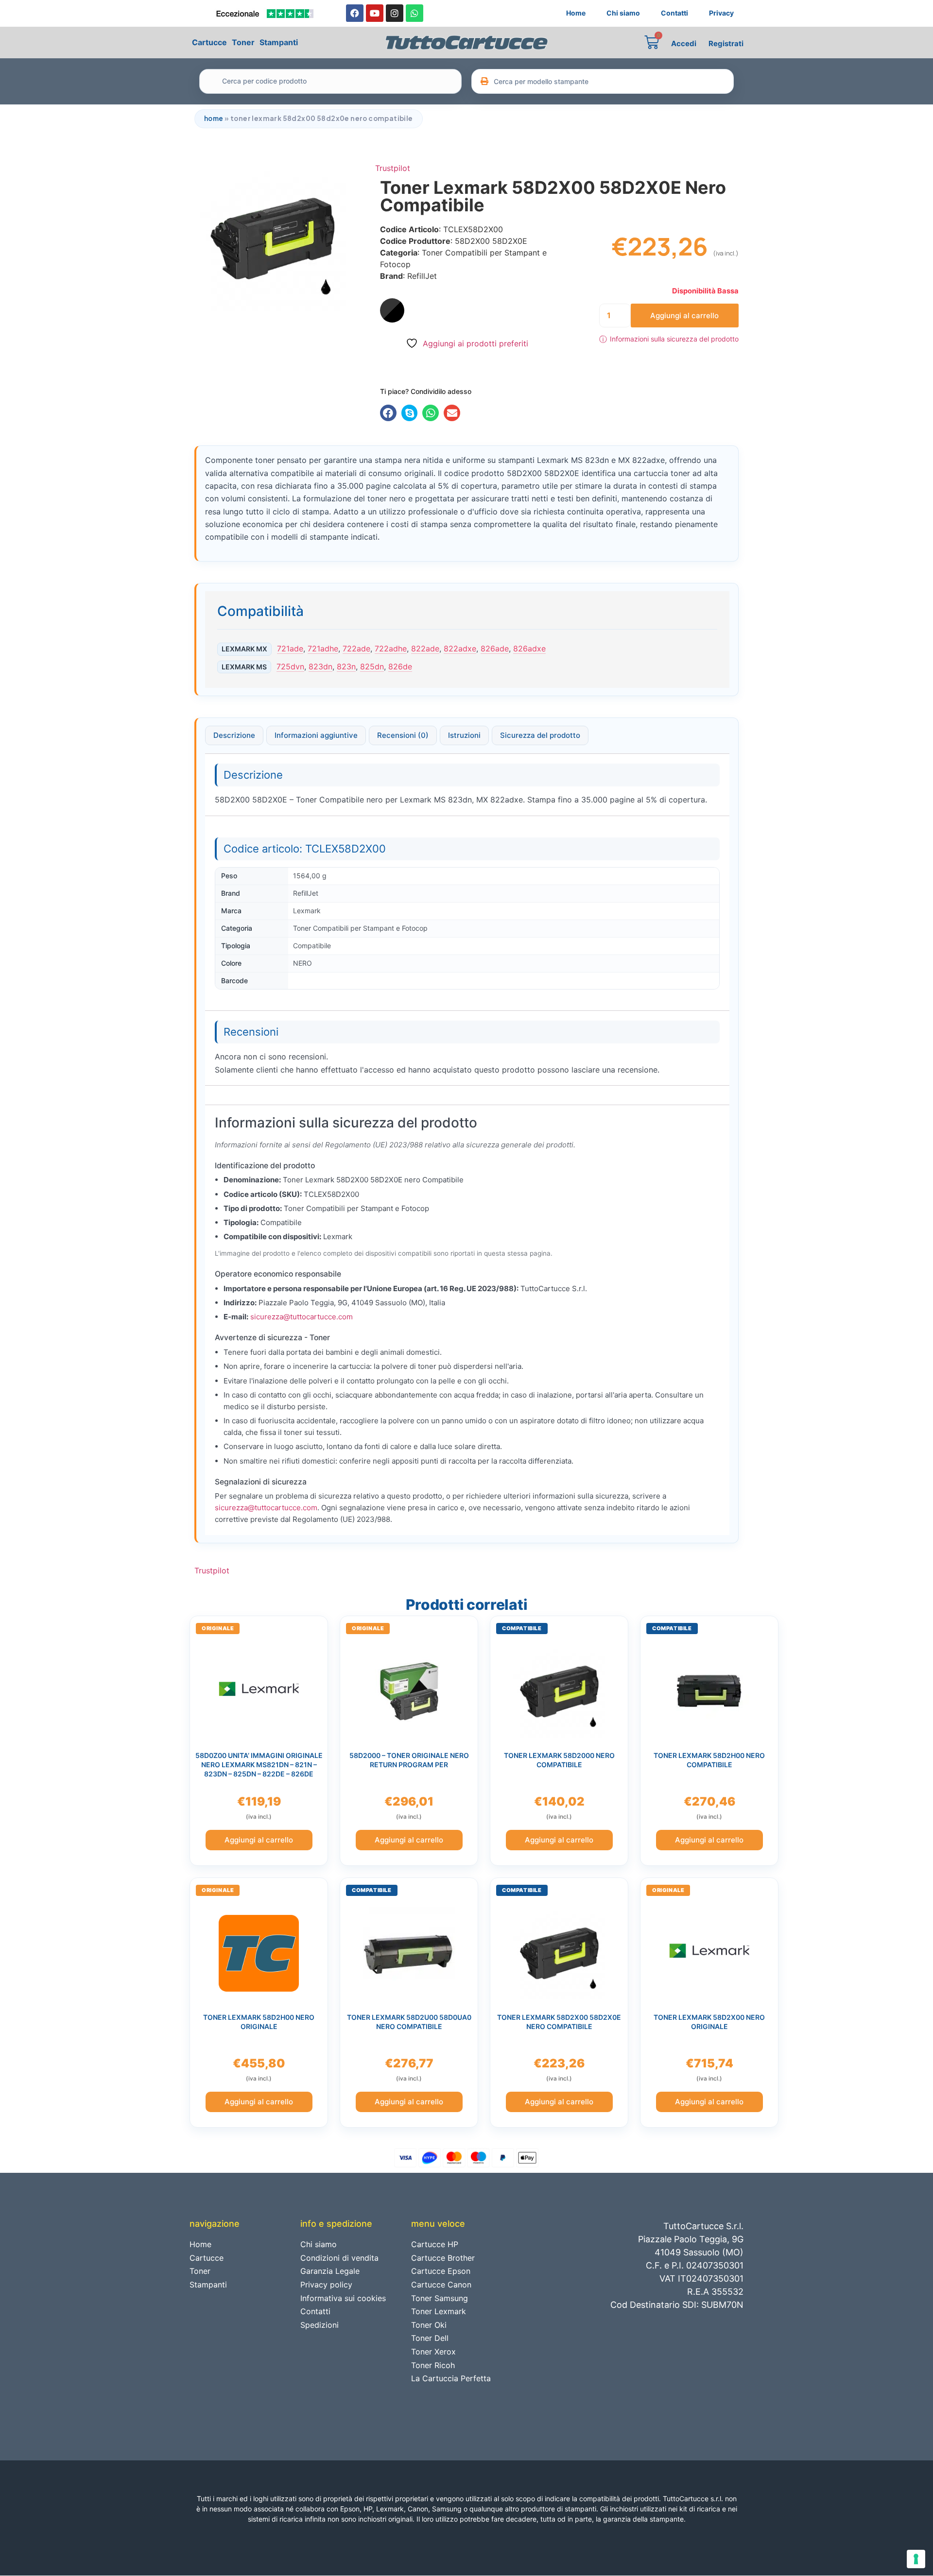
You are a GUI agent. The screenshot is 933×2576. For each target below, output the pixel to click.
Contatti (674, 13)
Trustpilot (393, 168)
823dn (320, 666)
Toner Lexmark (439, 2311)
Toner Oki (429, 2325)
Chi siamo (623, 13)
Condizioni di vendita (339, 2258)
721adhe (323, 648)
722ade (356, 648)
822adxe (460, 648)
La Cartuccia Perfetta (451, 2378)
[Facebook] (355, 13)
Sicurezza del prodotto (540, 735)
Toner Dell (430, 2338)
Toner (243, 42)
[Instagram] (395, 13)
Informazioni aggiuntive (316, 735)
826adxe (529, 648)
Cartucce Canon (441, 2285)
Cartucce (209, 42)
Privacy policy (326, 2285)
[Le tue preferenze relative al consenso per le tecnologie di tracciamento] (916, 2559)
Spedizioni (320, 2325)
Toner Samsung (440, 2298)
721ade (290, 648)
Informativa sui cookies (343, 2298)
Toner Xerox (433, 2352)
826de (400, 666)
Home (576, 13)
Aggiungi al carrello (684, 316)
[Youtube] (375, 13)
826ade (495, 648)
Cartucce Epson (441, 2271)
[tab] (234, 735)
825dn (372, 666)
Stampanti (279, 42)
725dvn (290, 666)
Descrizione (234, 735)
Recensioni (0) (403, 735)
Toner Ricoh (433, 2365)
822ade (425, 648)
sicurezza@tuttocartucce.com (302, 1317)
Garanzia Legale (330, 2271)
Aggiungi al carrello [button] (259, 1840)
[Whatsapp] (415, 13)
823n (346, 666)
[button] (388, 413)
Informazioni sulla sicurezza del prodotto (669, 339)
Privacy (721, 13)
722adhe (391, 648)
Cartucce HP (435, 2244)
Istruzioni (464, 735)
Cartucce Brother (443, 2258)
